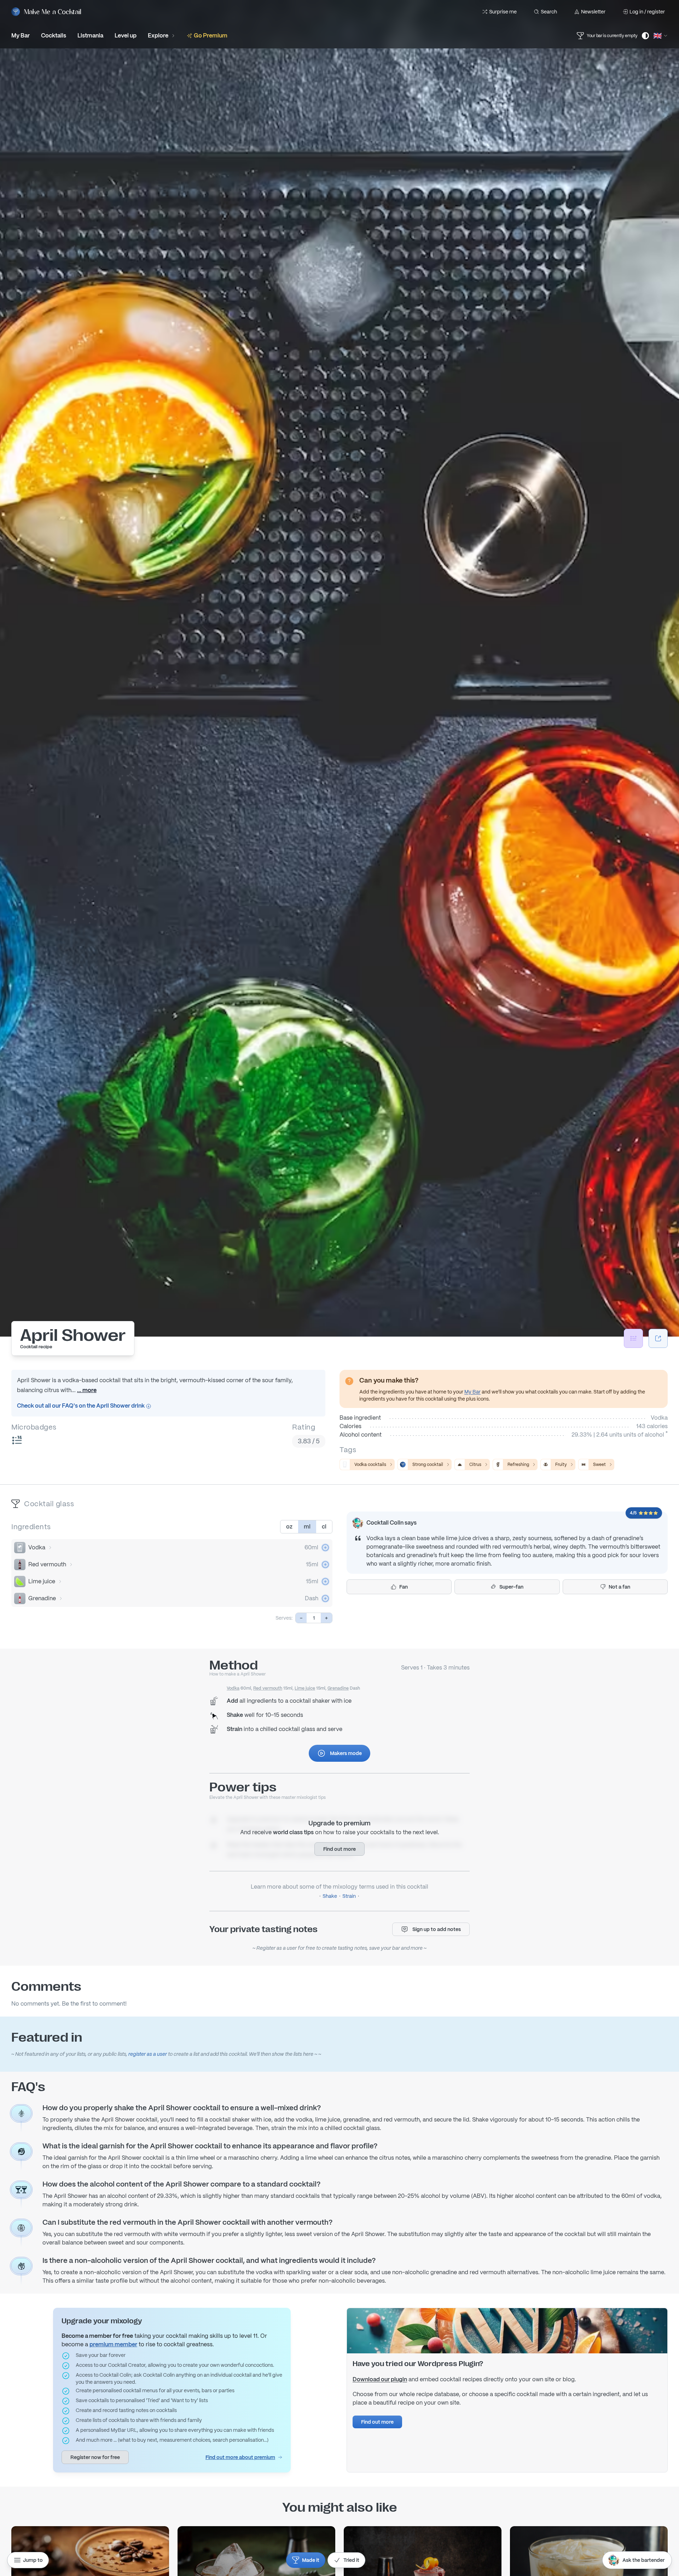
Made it (311, 2560)
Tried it (351, 2560)
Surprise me (503, 12)
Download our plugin (380, 2379)
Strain (349, 1896)
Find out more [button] (339, 1849)
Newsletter (593, 12)
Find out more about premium (240, 2457)
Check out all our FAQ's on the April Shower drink (81, 1406)
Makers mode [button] (346, 1753)
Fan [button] (404, 1587)
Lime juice (42, 1581)
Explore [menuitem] (158, 36)
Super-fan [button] (511, 1587)
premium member (113, 2344)
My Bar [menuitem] (21, 36)
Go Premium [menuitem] (211, 36)
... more (87, 1390)
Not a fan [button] (619, 1587)
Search (549, 12)
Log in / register (647, 12)
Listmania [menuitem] (90, 36)
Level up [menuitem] (126, 36)
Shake (330, 1896)
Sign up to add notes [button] (437, 1929)
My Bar (472, 1392)
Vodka (37, 1547)
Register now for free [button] (95, 2457)
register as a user (148, 2054)
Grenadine (42, 1598)
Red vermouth (47, 1564)
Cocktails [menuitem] (54, 36)
